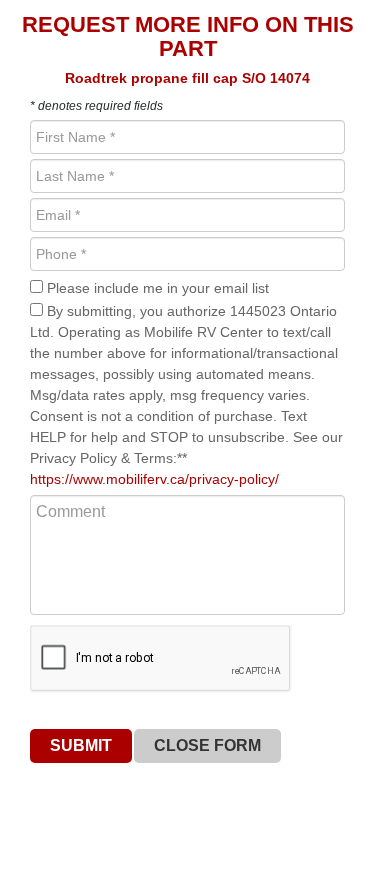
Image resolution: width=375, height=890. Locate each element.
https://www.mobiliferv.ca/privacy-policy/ (154, 479)
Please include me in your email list (156, 288)
